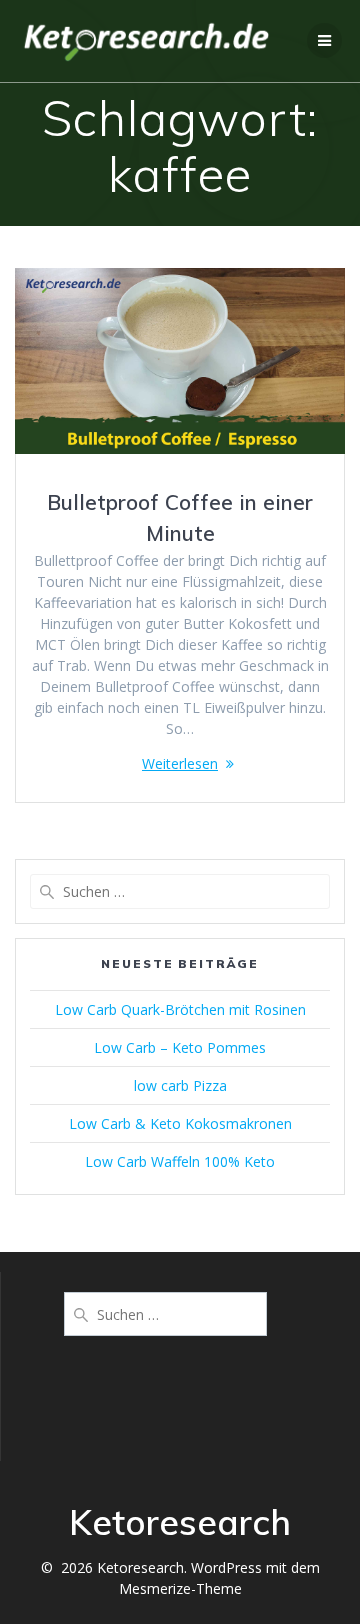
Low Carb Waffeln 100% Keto (180, 1161)
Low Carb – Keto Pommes (180, 1047)
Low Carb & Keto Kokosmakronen (180, 1123)
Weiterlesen (180, 763)
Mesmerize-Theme (180, 1588)
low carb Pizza (180, 1085)
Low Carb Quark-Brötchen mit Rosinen (180, 1009)
